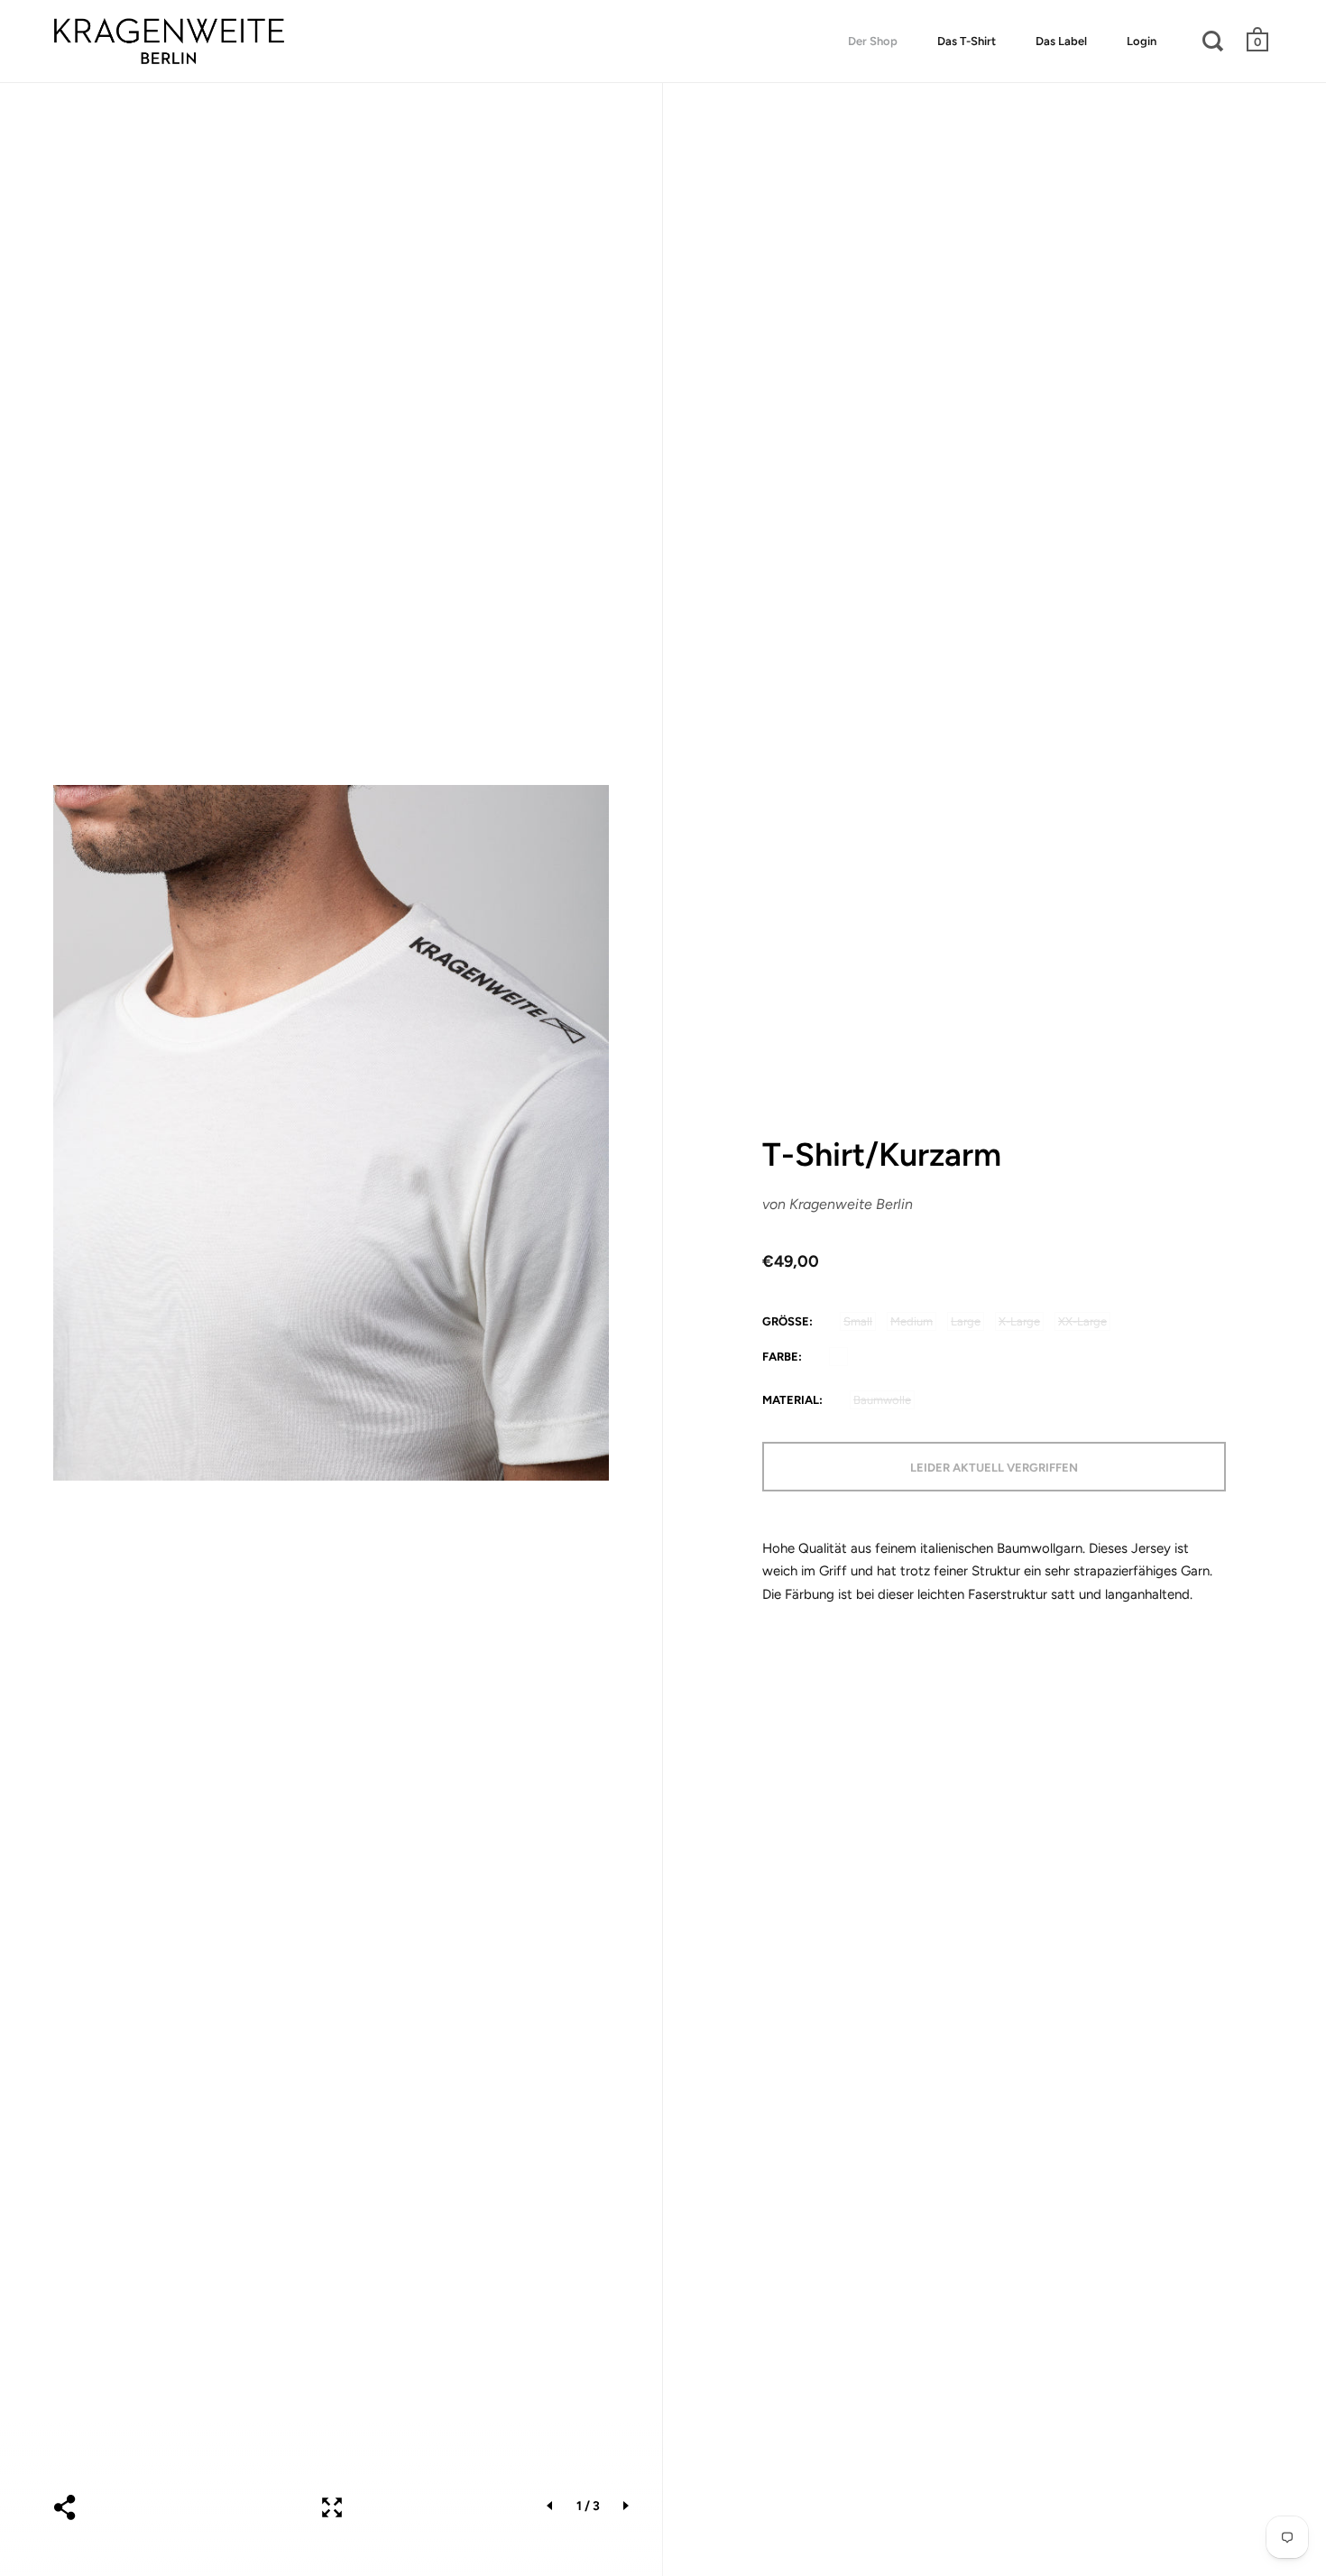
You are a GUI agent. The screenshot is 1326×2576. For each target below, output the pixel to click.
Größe (786, 1321)
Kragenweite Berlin (851, 1204)
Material (791, 1400)
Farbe (780, 1357)
